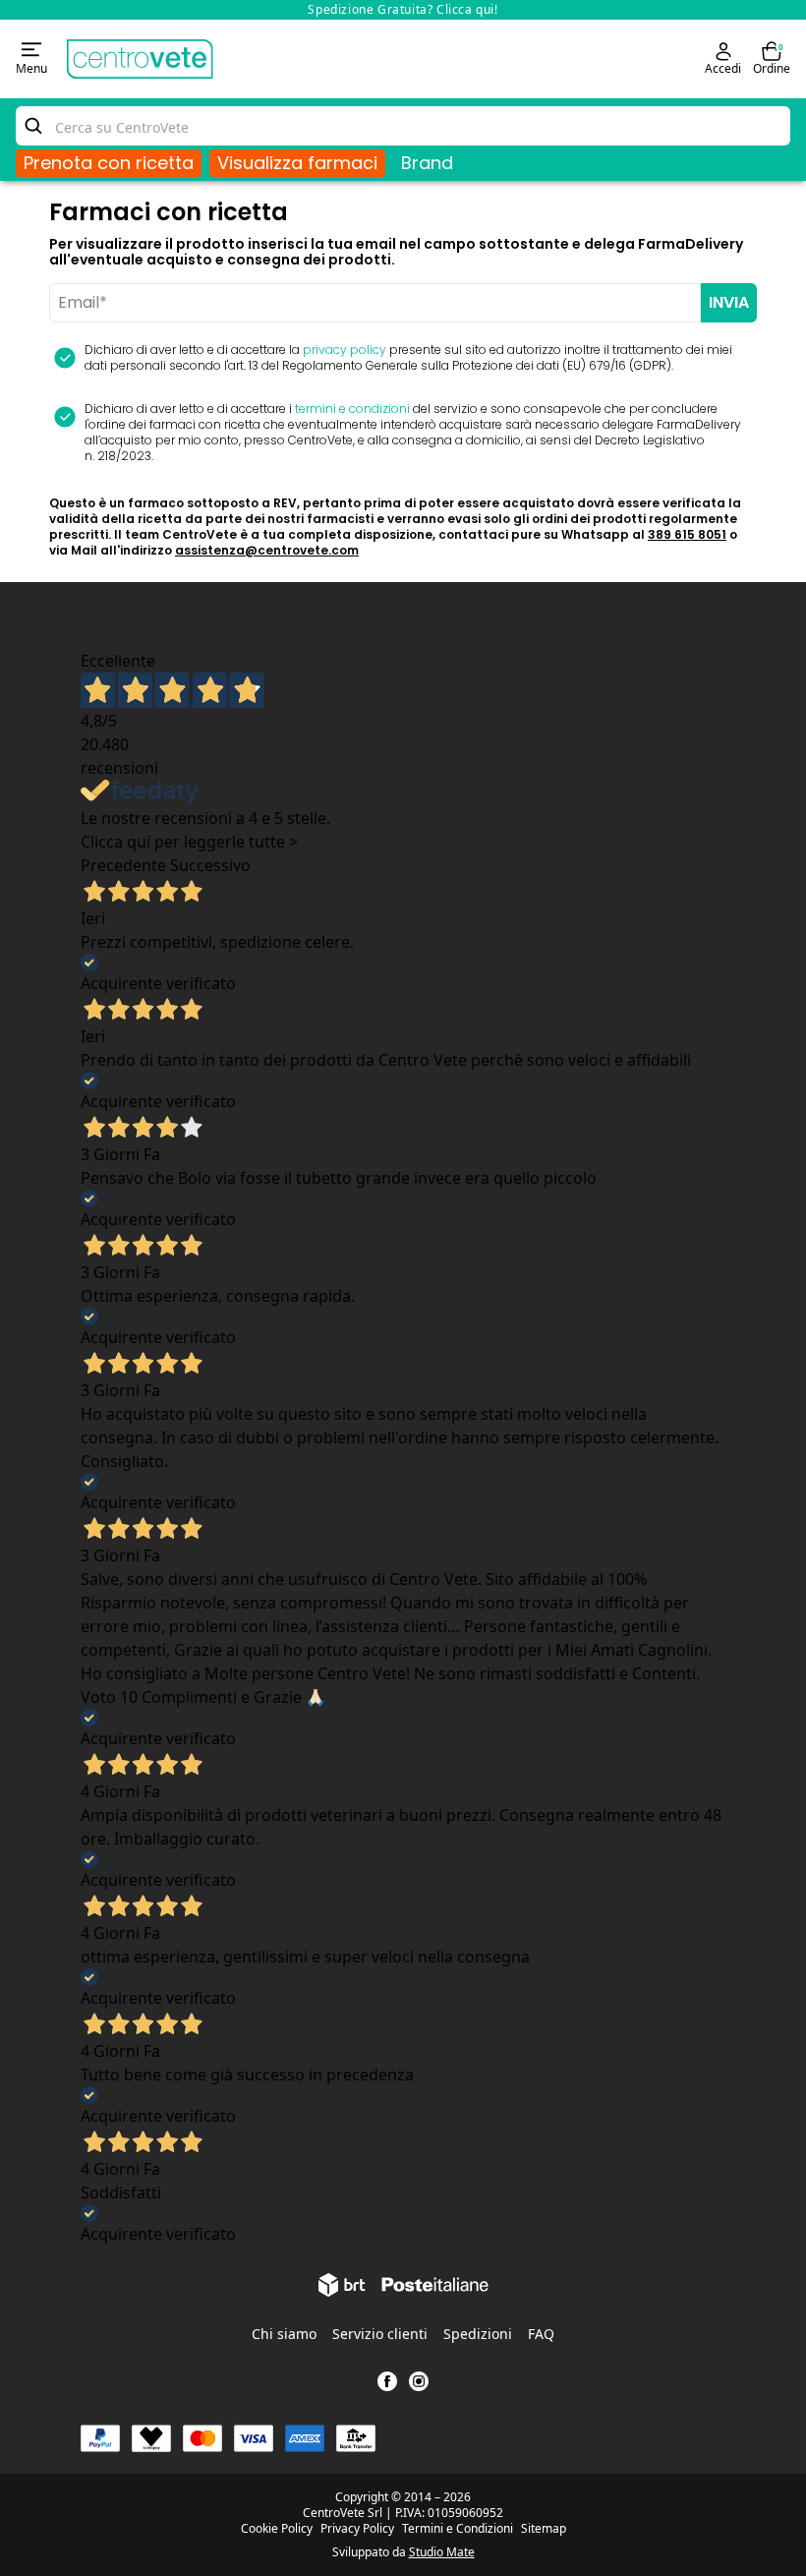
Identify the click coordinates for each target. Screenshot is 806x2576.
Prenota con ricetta (109, 163)
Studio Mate (442, 2552)
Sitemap (544, 2529)
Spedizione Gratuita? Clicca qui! (403, 9)
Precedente (123, 865)
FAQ (541, 2334)
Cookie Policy (277, 2529)
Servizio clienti (380, 2334)
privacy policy (345, 350)
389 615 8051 (687, 534)
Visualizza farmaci (297, 163)
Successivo (210, 865)
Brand (427, 163)
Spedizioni (478, 2334)
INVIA (729, 302)
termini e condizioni (352, 409)
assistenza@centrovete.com (267, 550)
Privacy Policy (357, 2529)
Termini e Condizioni (458, 2529)
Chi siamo (284, 2334)
